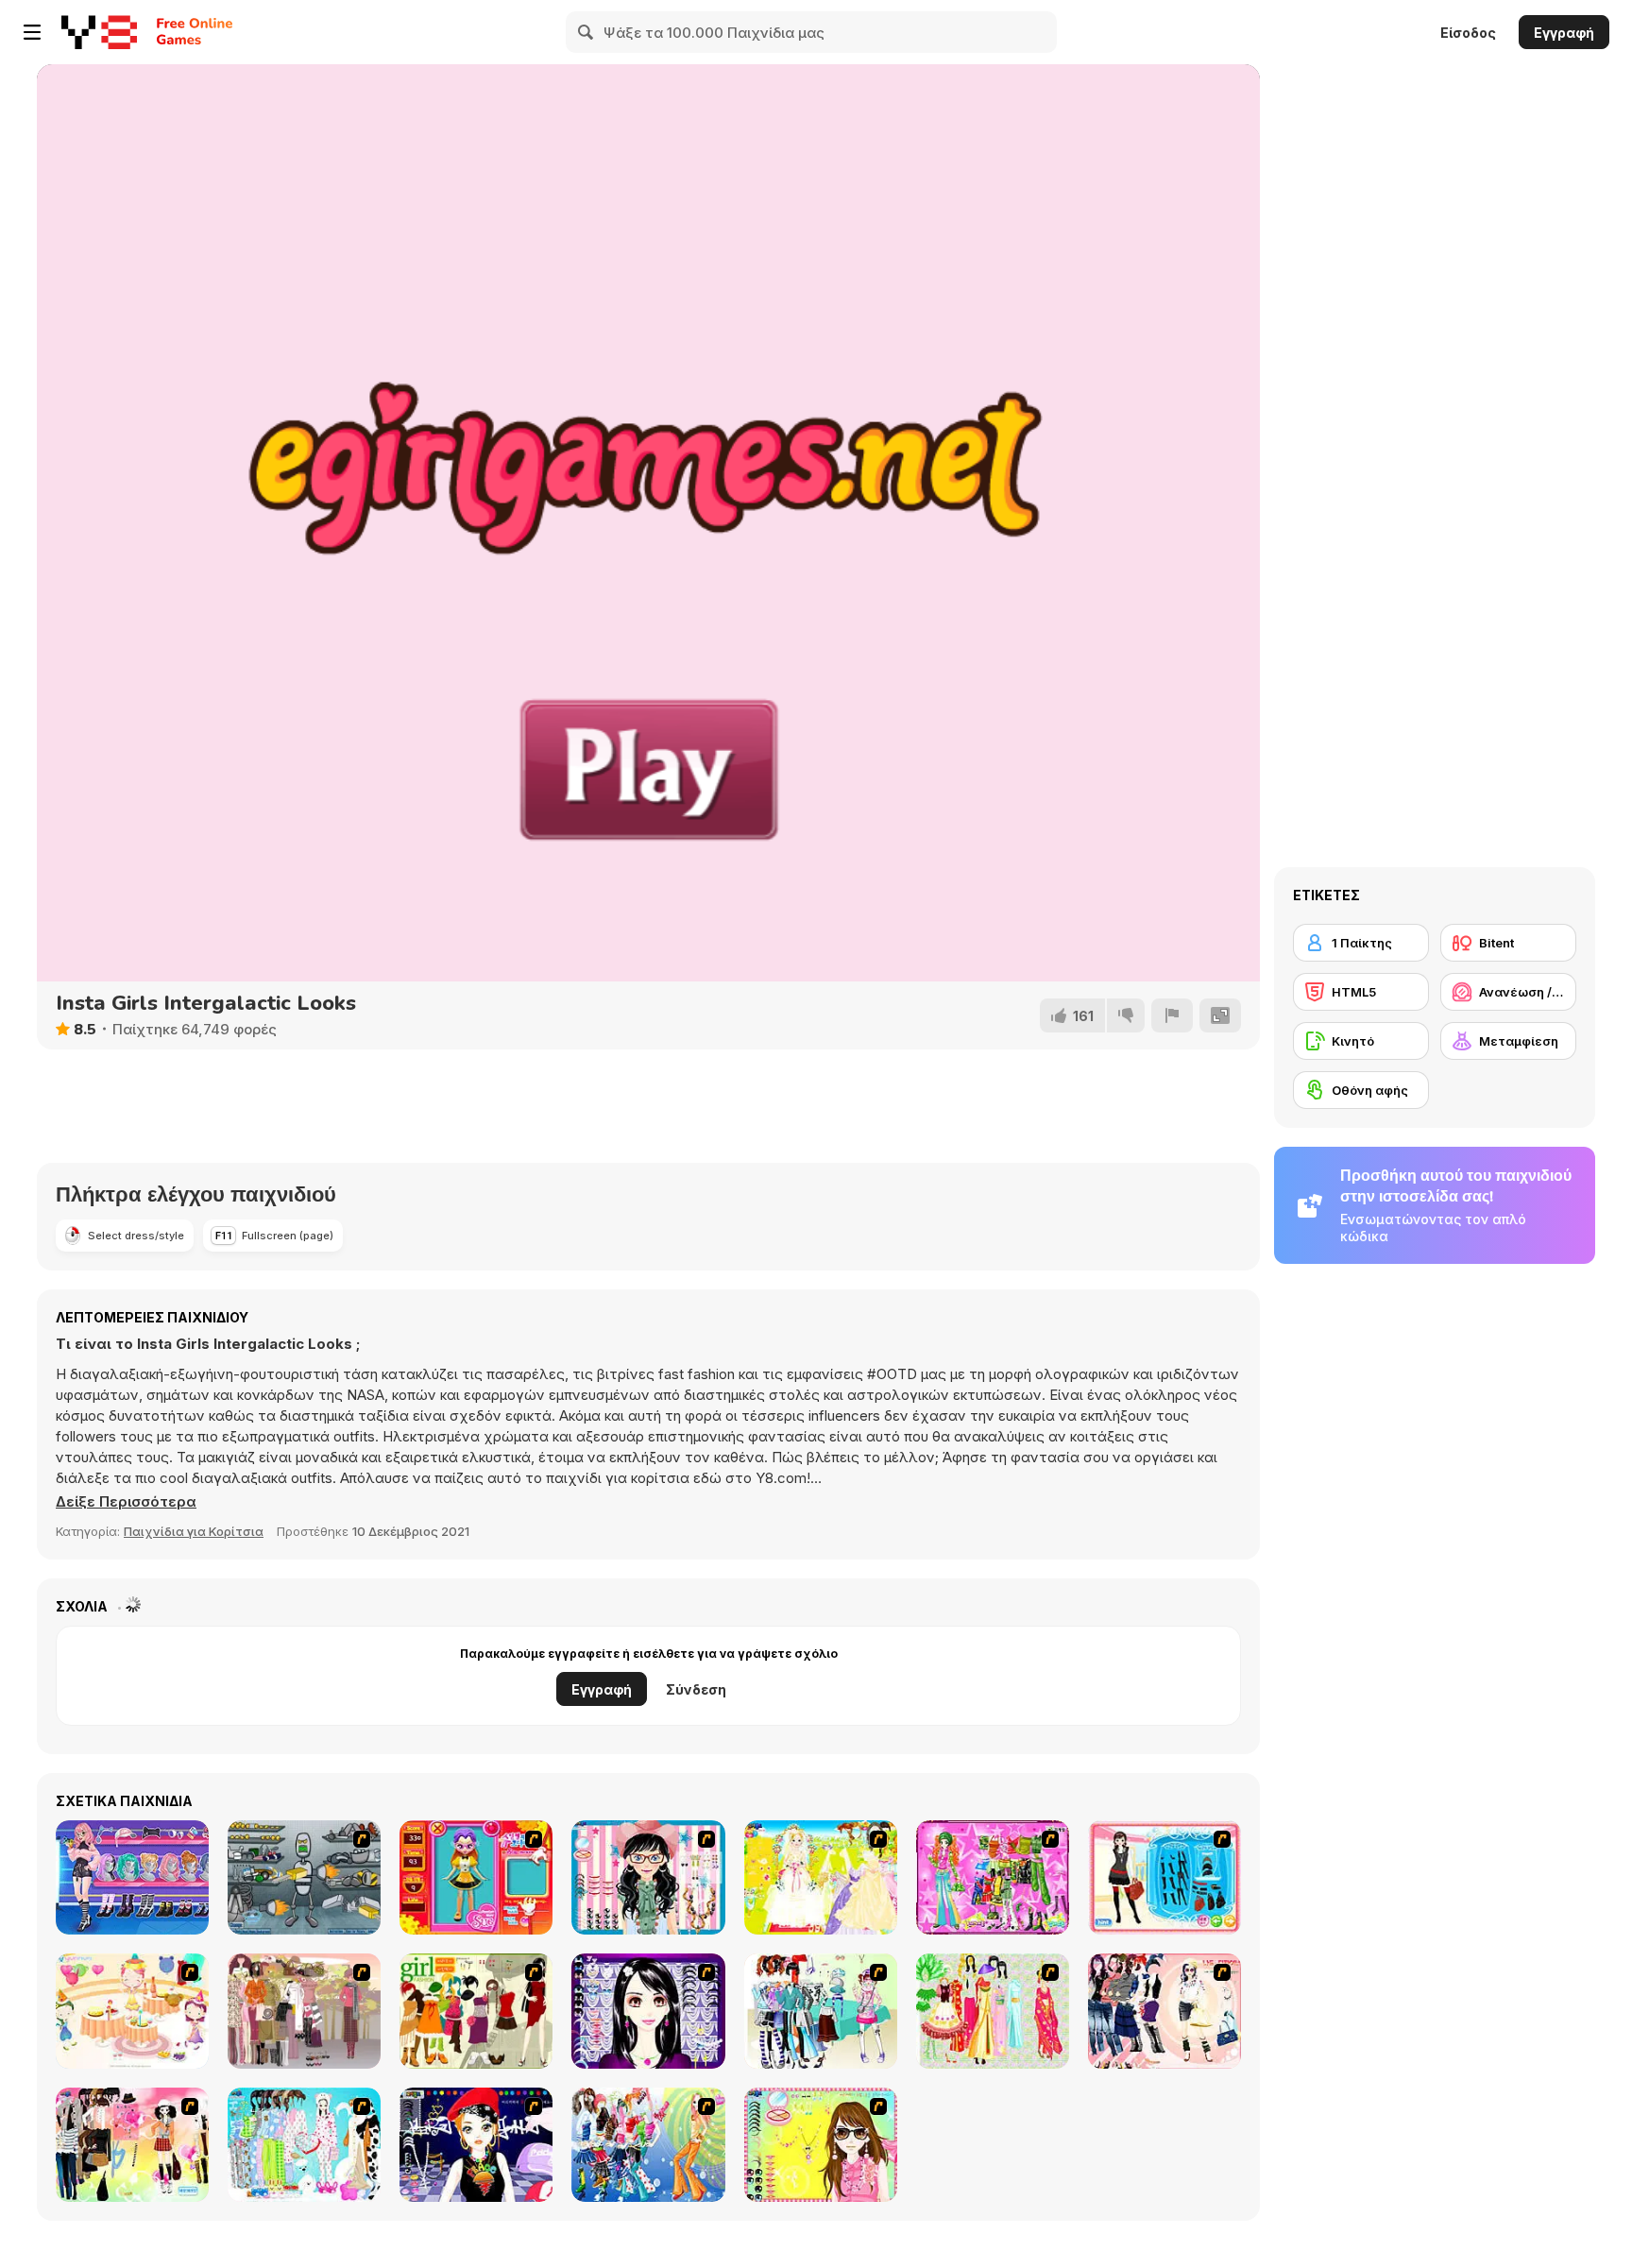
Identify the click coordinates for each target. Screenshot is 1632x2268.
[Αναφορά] (1172, 1015)
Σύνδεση (696, 1689)
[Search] (586, 32)
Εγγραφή (1564, 33)
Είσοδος (1468, 33)
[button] (126, 1502)
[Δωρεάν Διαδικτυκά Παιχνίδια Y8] (99, 32)
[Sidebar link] (32, 32)
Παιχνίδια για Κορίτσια (194, 1531)
